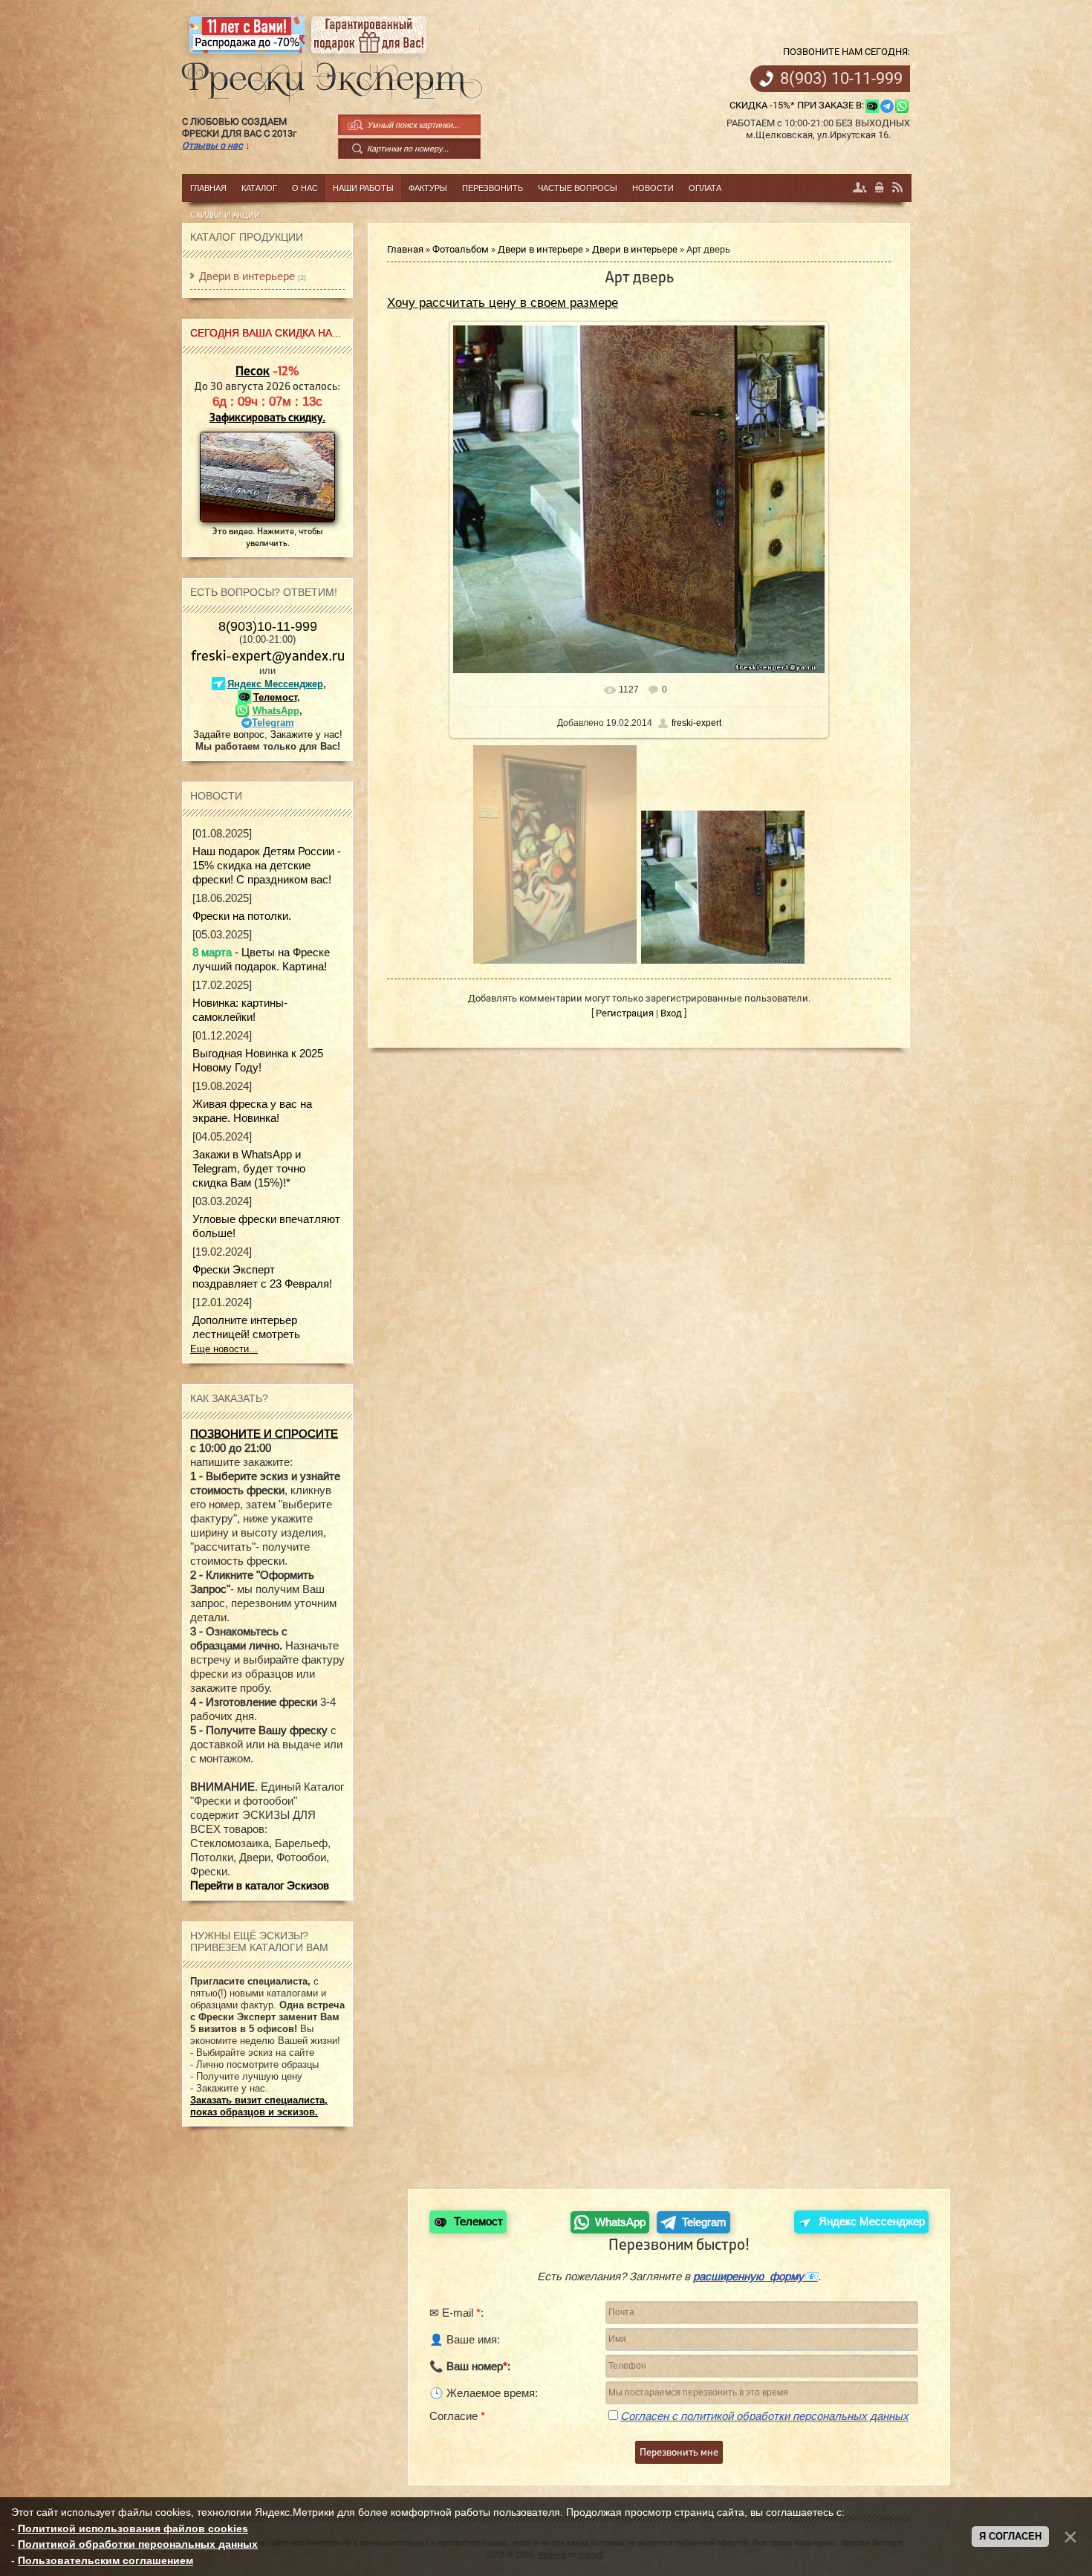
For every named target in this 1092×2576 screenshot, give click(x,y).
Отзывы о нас (212, 145)
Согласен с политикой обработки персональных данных (764, 2416)
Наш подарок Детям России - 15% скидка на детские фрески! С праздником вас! (267, 865)
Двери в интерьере (540, 249)
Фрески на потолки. (242, 916)
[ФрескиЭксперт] (324, 77)
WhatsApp (276, 711)
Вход (880, 188)
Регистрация (860, 188)
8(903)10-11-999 (268, 626)
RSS (898, 188)
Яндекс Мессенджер (275, 684)
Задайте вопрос (229, 734)
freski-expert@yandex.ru (268, 655)
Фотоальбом (461, 249)
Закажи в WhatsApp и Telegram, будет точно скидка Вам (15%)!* (249, 1168)
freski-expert (696, 723)
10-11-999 (841, 79)
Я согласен (1010, 2536)
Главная (405, 249)
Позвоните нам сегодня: (846, 52)
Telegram (273, 723)
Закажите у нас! (306, 734)
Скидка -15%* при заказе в (796, 105)
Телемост (275, 697)
